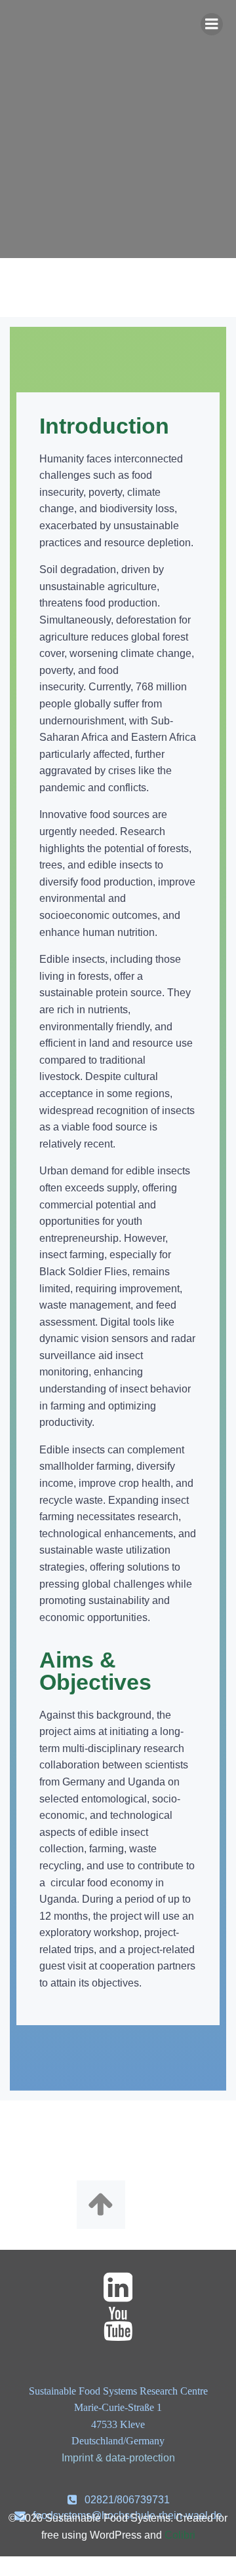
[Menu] (212, 24)
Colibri (180, 2535)
